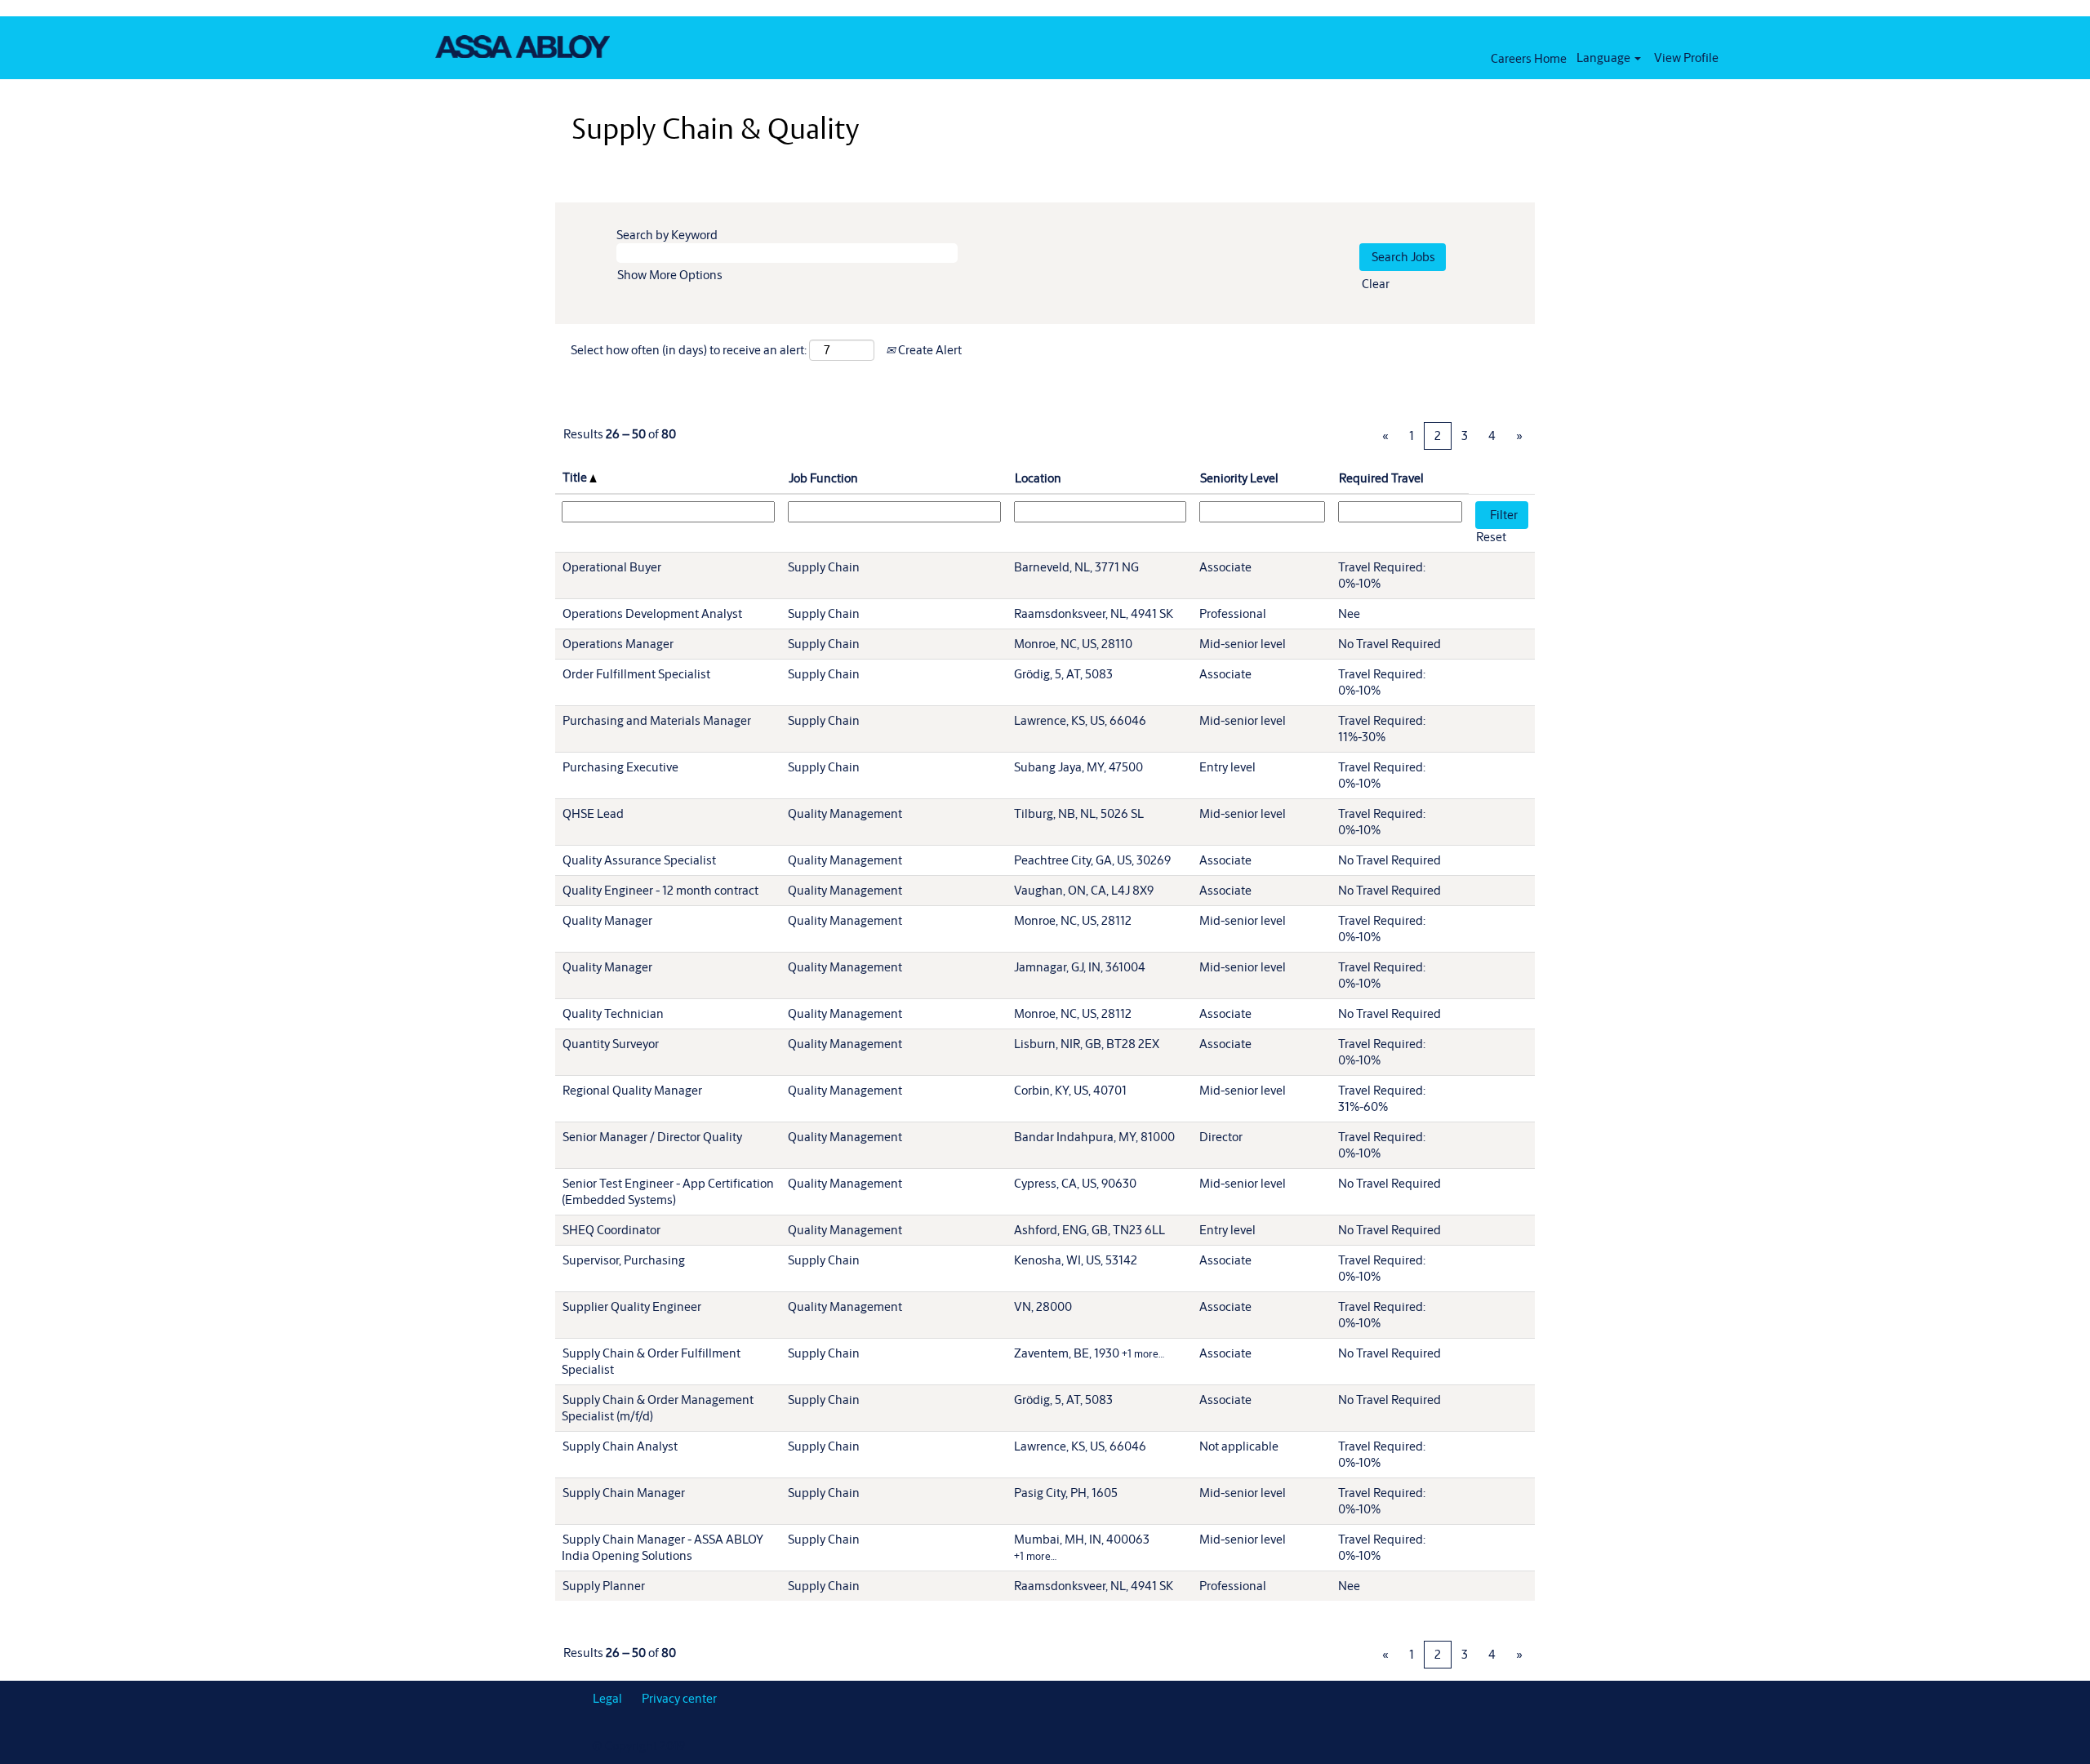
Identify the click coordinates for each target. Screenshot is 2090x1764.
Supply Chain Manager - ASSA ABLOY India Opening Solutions (663, 1547)
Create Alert (929, 350)
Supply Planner (604, 1586)
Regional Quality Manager (632, 1090)
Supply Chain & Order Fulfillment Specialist (651, 1361)
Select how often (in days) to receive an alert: (689, 350)
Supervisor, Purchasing (624, 1260)
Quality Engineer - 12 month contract (660, 890)
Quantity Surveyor (611, 1044)
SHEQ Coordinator (611, 1230)
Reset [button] (1491, 537)
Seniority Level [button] (1239, 478)
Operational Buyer (612, 567)
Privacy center (679, 1698)
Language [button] (1605, 58)
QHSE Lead (593, 813)
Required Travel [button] (1381, 478)
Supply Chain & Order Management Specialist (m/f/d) (658, 1408)
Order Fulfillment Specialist (636, 674)
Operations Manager (618, 644)
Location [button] (1038, 478)
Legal (607, 1698)
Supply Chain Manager (624, 1493)
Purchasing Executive (620, 767)
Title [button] (576, 477)
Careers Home (1529, 58)
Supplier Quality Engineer (632, 1306)
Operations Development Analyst (652, 613)
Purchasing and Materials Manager (657, 720)
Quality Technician (613, 1013)
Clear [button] (1376, 284)
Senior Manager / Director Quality (652, 1137)
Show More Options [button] (670, 275)
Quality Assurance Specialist (639, 860)
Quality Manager (607, 920)
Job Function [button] (823, 478)
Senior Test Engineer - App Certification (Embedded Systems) (668, 1191)
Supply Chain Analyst (620, 1446)
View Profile (1686, 58)
